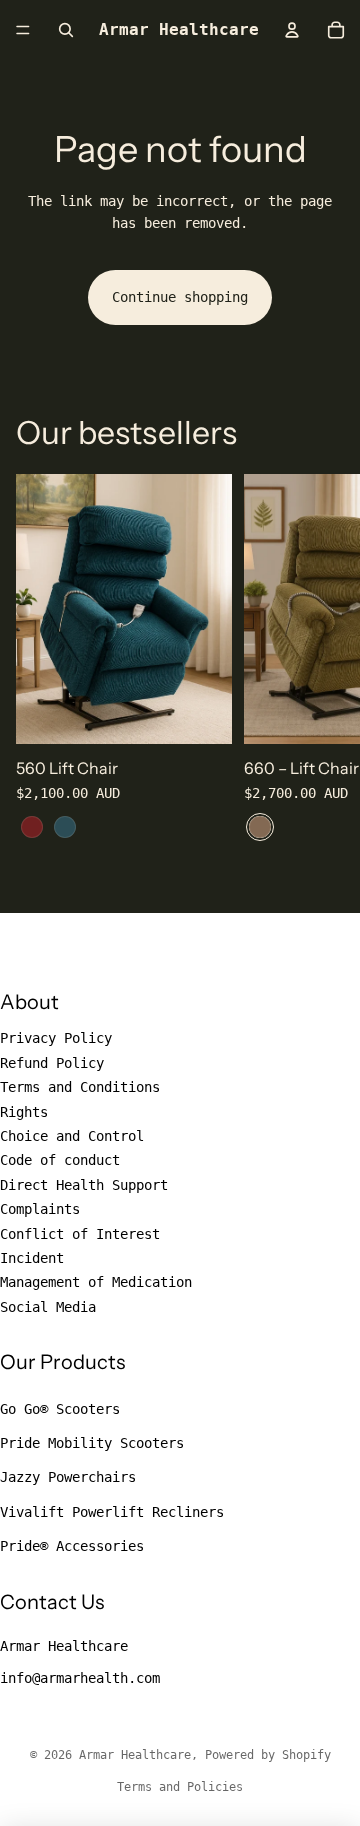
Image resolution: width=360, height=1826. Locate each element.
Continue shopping (180, 297)
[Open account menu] (292, 30)
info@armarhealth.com (80, 1678)
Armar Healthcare (64, 1646)
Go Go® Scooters (60, 1409)
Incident (32, 1258)
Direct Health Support (84, 1185)
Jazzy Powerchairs (68, 1477)
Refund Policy (52, 1063)
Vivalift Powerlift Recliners (112, 1512)
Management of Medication (96, 1282)
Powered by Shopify (268, 1755)
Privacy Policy (56, 1038)
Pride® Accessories (72, 1546)
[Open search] (66, 30)
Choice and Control (72, 1136)
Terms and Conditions (80, 1087)
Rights (24, 1112)
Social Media (48, 1307)
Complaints (40, 1209)
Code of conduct (60, 1160)
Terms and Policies (180, 1787)
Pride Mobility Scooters (92, 1443)
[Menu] (23, 30)
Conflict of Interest (80, 1234)
